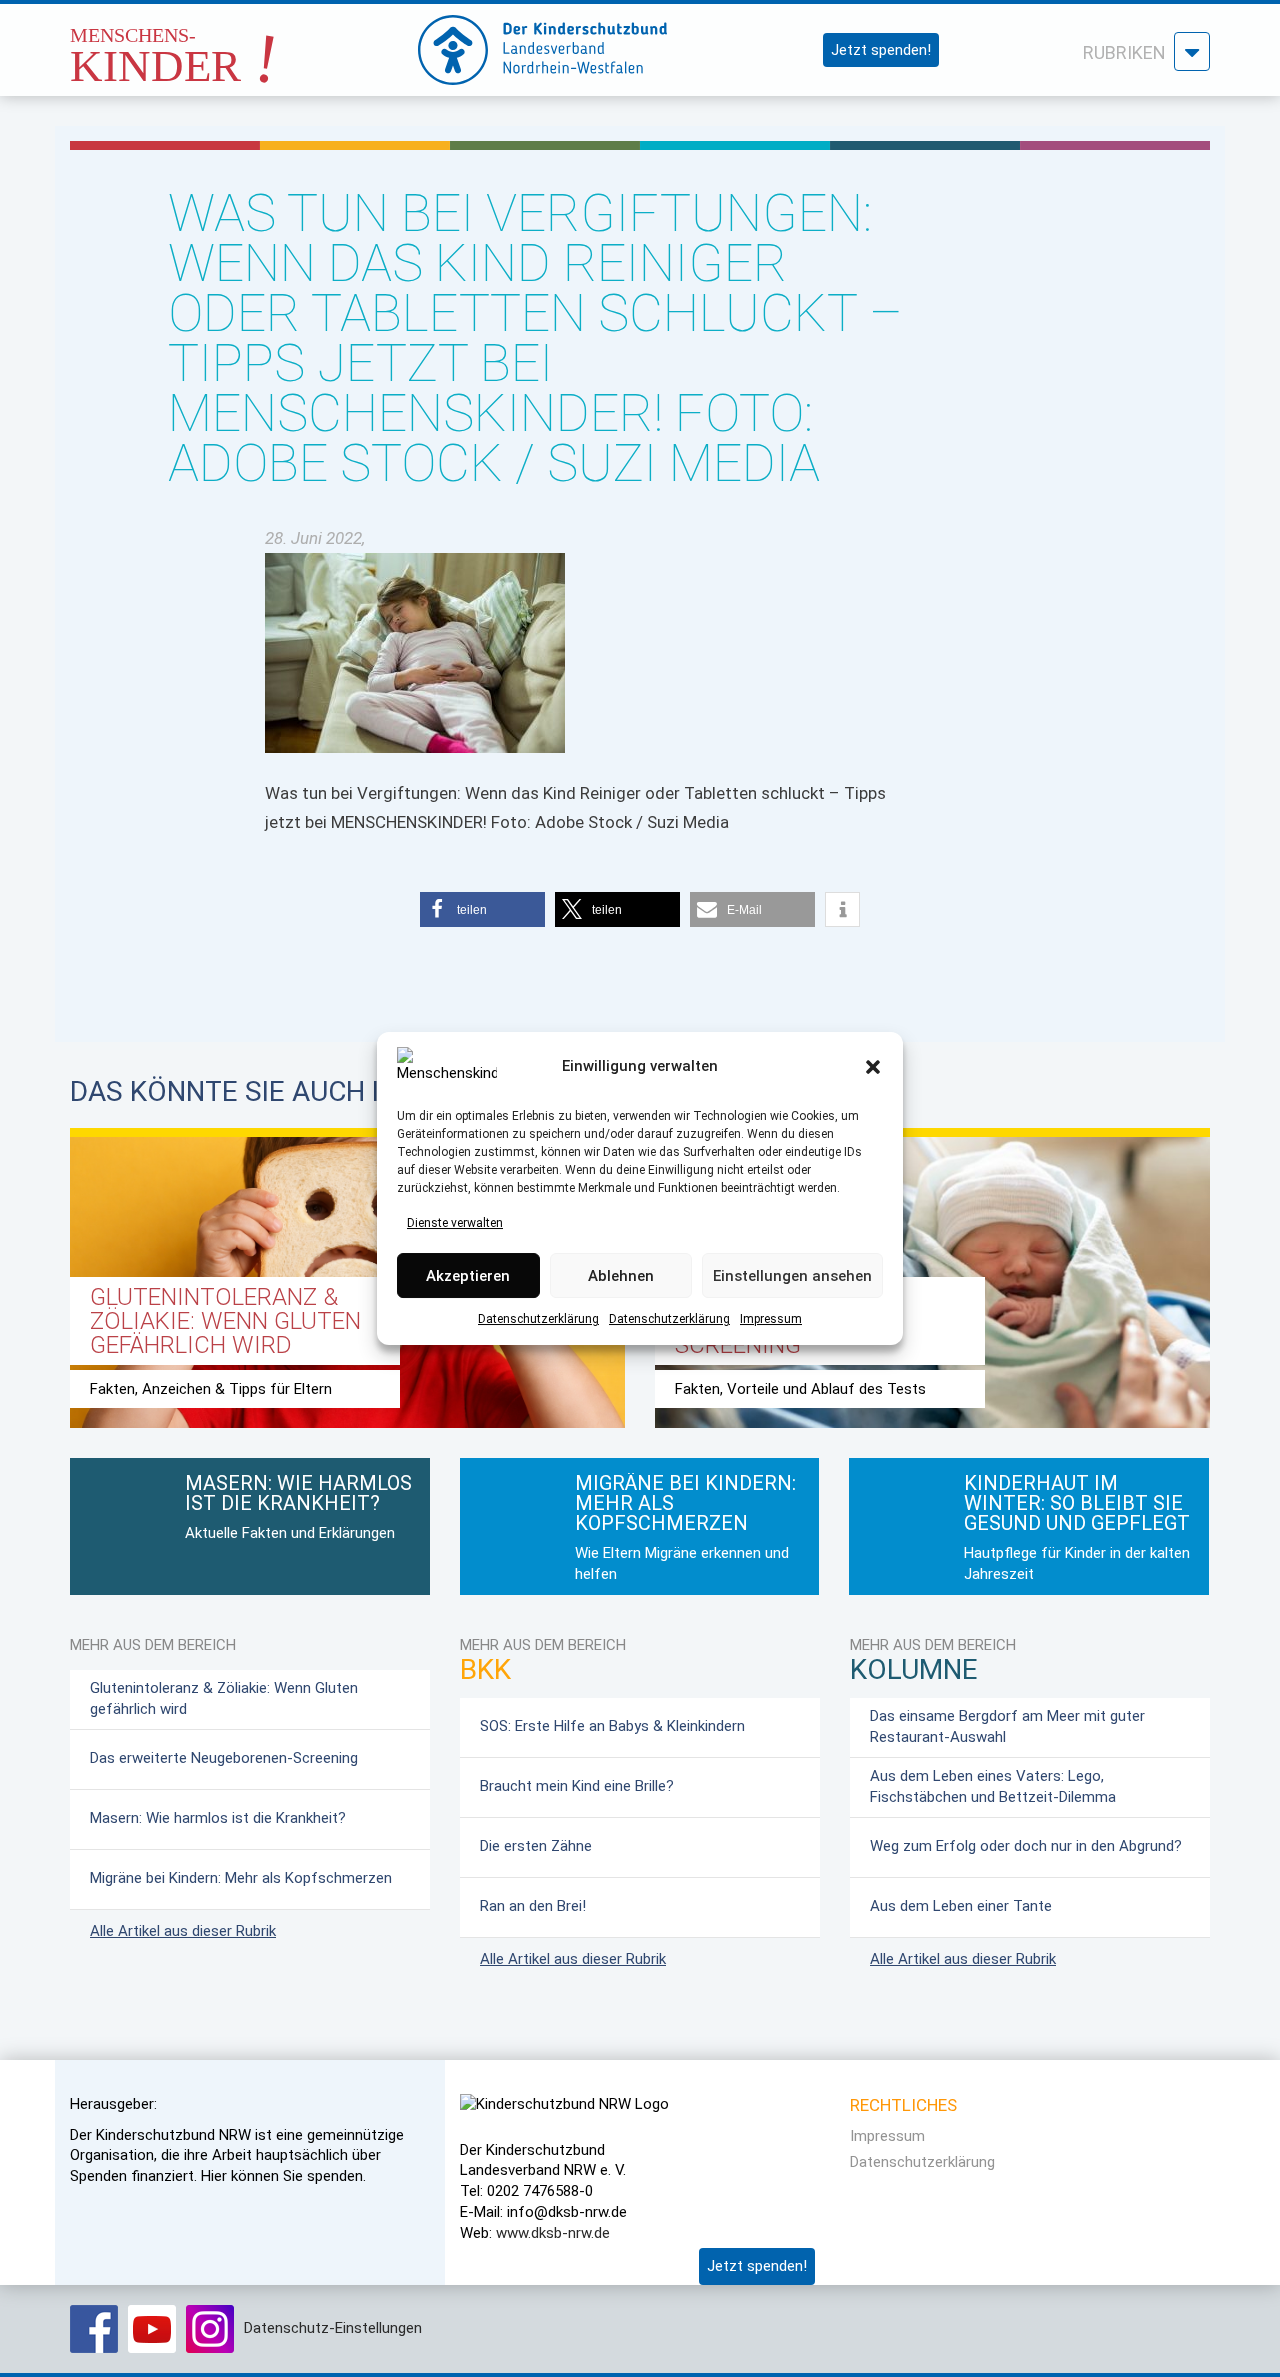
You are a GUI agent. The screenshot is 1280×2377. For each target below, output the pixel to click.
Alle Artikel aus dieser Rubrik (183, 1931)
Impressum (771, 1320)
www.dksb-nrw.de (553, 2233)
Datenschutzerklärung (538, 1320)
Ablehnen (621, 1276)
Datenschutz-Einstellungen (333, 2328)
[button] (873, 1067)
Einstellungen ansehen (792, 1276)
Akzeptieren (468, 1276)
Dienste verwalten (455, 1223)
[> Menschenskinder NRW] (225, 44)
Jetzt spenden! (881, 50)
